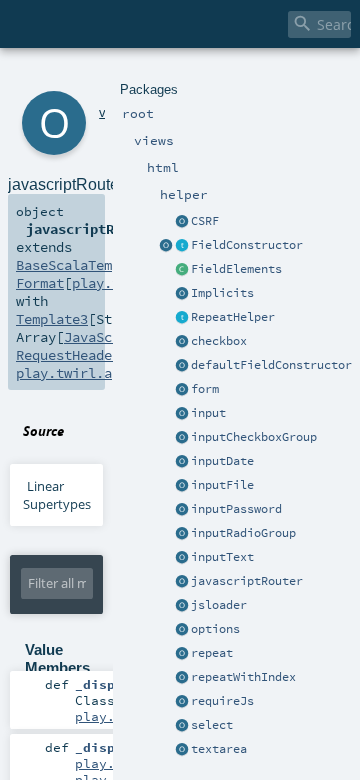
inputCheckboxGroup (254, 437)
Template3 (52, 319)
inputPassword (236, 509)
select (212, 725)
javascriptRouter (247, 581)
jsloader (219, 605)
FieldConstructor (247, 245)
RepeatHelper (233, 317)
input (208, 413)
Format (40, 283)
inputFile (222, 485)
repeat (212, 653)
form (205, 389)
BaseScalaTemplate (84, 265)
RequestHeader (68, 355)
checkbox (219, 341)
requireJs (222, 701)
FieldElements (236, 269)
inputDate (222, 461)
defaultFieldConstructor (271, 365)
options (215, 629)
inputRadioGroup (243, 533)
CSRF (205, 221)
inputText (222, 557)
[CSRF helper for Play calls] (182, 222)
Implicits (222, 293)
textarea (219, 749)
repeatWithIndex (243, 677)
